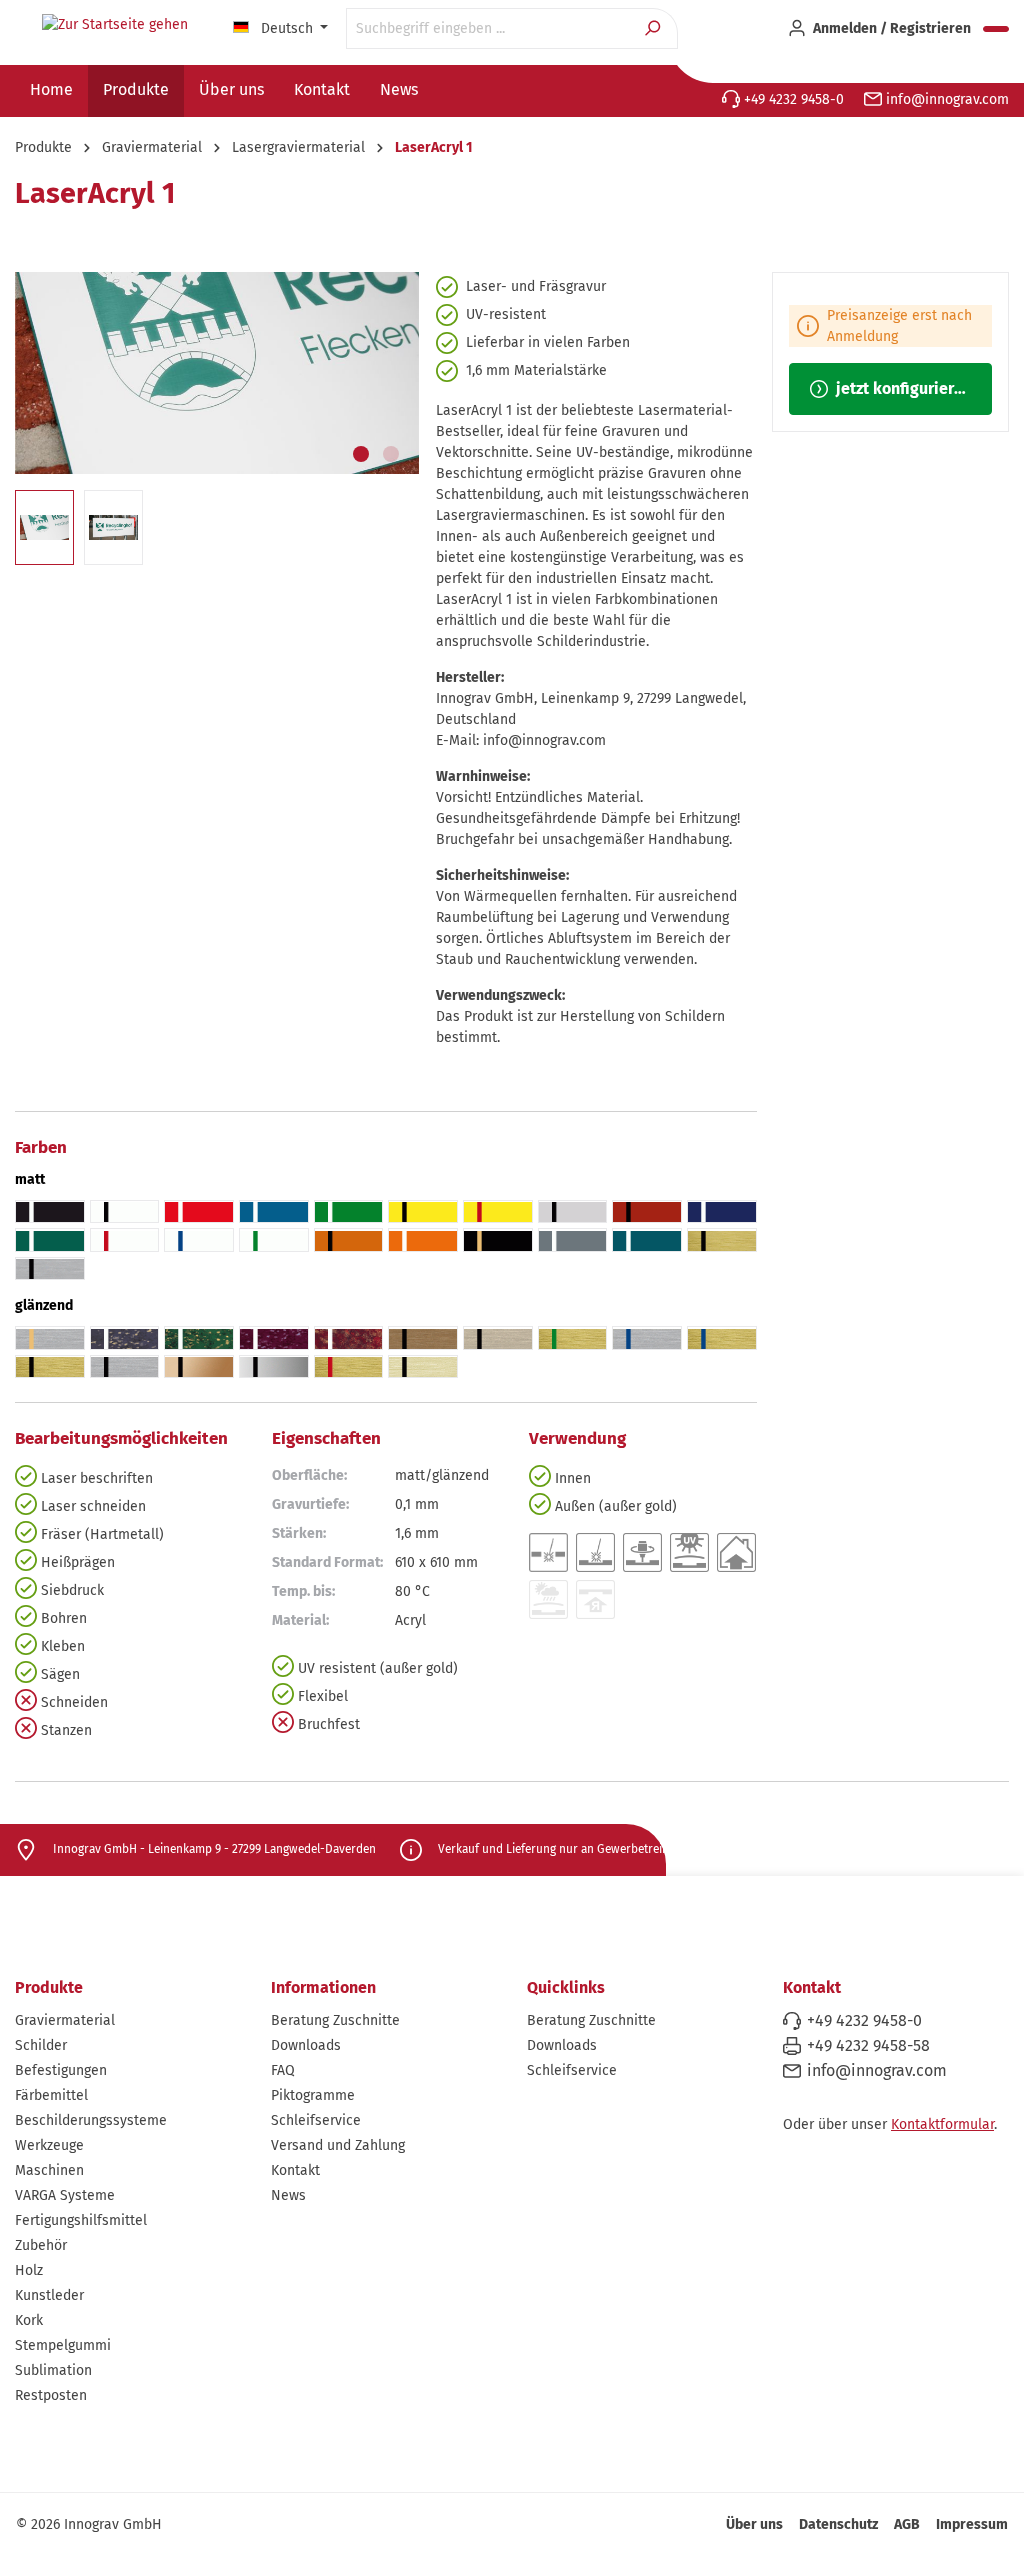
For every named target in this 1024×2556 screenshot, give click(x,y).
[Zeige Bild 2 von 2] (391, 454)
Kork (29, 2320)
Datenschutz (838, 2524)
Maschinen (49, 2170)
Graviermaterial (65, 2020)
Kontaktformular (942, 2124)
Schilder (41, 2045)
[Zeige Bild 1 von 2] (361, 454)
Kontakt (295, 2170)
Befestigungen (61, 2070)
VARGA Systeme (65, 2195)
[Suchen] (654, 28)
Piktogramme (313, 2095)
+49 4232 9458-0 (792, 99)
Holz (29, 2270)
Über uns (754, 2524)
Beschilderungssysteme (91, 2120)
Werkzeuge (49, 2145)
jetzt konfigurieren (902, 388)
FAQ (283, 2070)
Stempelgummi (63, 2345)
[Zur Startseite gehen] (115, 25)
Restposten (51, 2395)
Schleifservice (316, 2120)
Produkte (49, 1987)
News (288, 2195)
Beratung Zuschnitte (335, 2020)
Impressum (972, 2524)
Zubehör (41, 2245)
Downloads (306, 2045)
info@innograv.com (945, 99)
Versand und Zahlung (338, 2145)
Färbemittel (51, 2095)
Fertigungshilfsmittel (81, 2220)
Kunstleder (49, 2295)
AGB (907, 2524)
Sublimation (53, 2370)
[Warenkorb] (996, 29)
